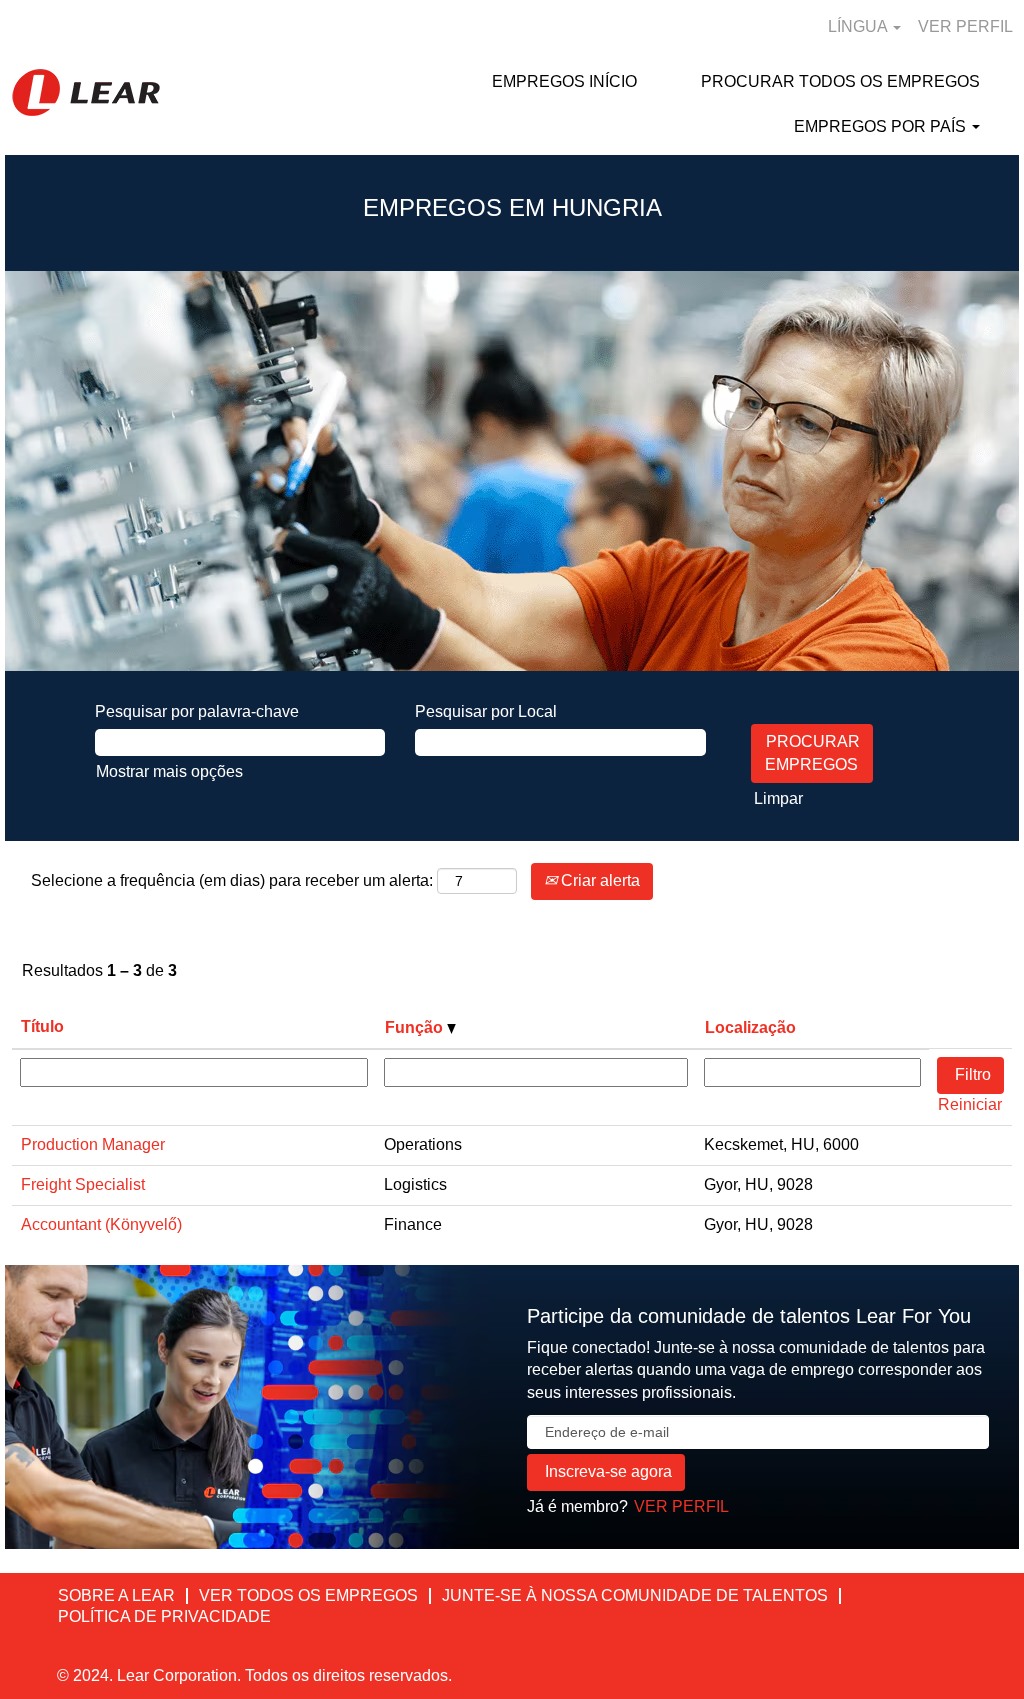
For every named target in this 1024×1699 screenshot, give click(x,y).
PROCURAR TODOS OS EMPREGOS (840, 81)
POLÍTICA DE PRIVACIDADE (164, 1616)
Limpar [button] (778, 798)
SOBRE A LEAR (116, 1595)
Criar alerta (598, 880)
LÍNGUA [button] (859, 26)
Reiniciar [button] (970, 1104)
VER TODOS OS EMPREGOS (308, 1595)
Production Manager (93, 1144)
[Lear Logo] (86, 92)
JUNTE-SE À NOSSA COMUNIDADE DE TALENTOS (635, 1595)
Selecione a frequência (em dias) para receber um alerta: (232, 880)
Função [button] (416, 1027)
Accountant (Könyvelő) (101, 1224)
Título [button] (42, 1026)
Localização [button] (750, 1027)
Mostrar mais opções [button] (169, 771)
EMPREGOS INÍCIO (564, 81)
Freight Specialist (83, 1184)
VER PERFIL (965, 26)
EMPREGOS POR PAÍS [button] (882, 126)
